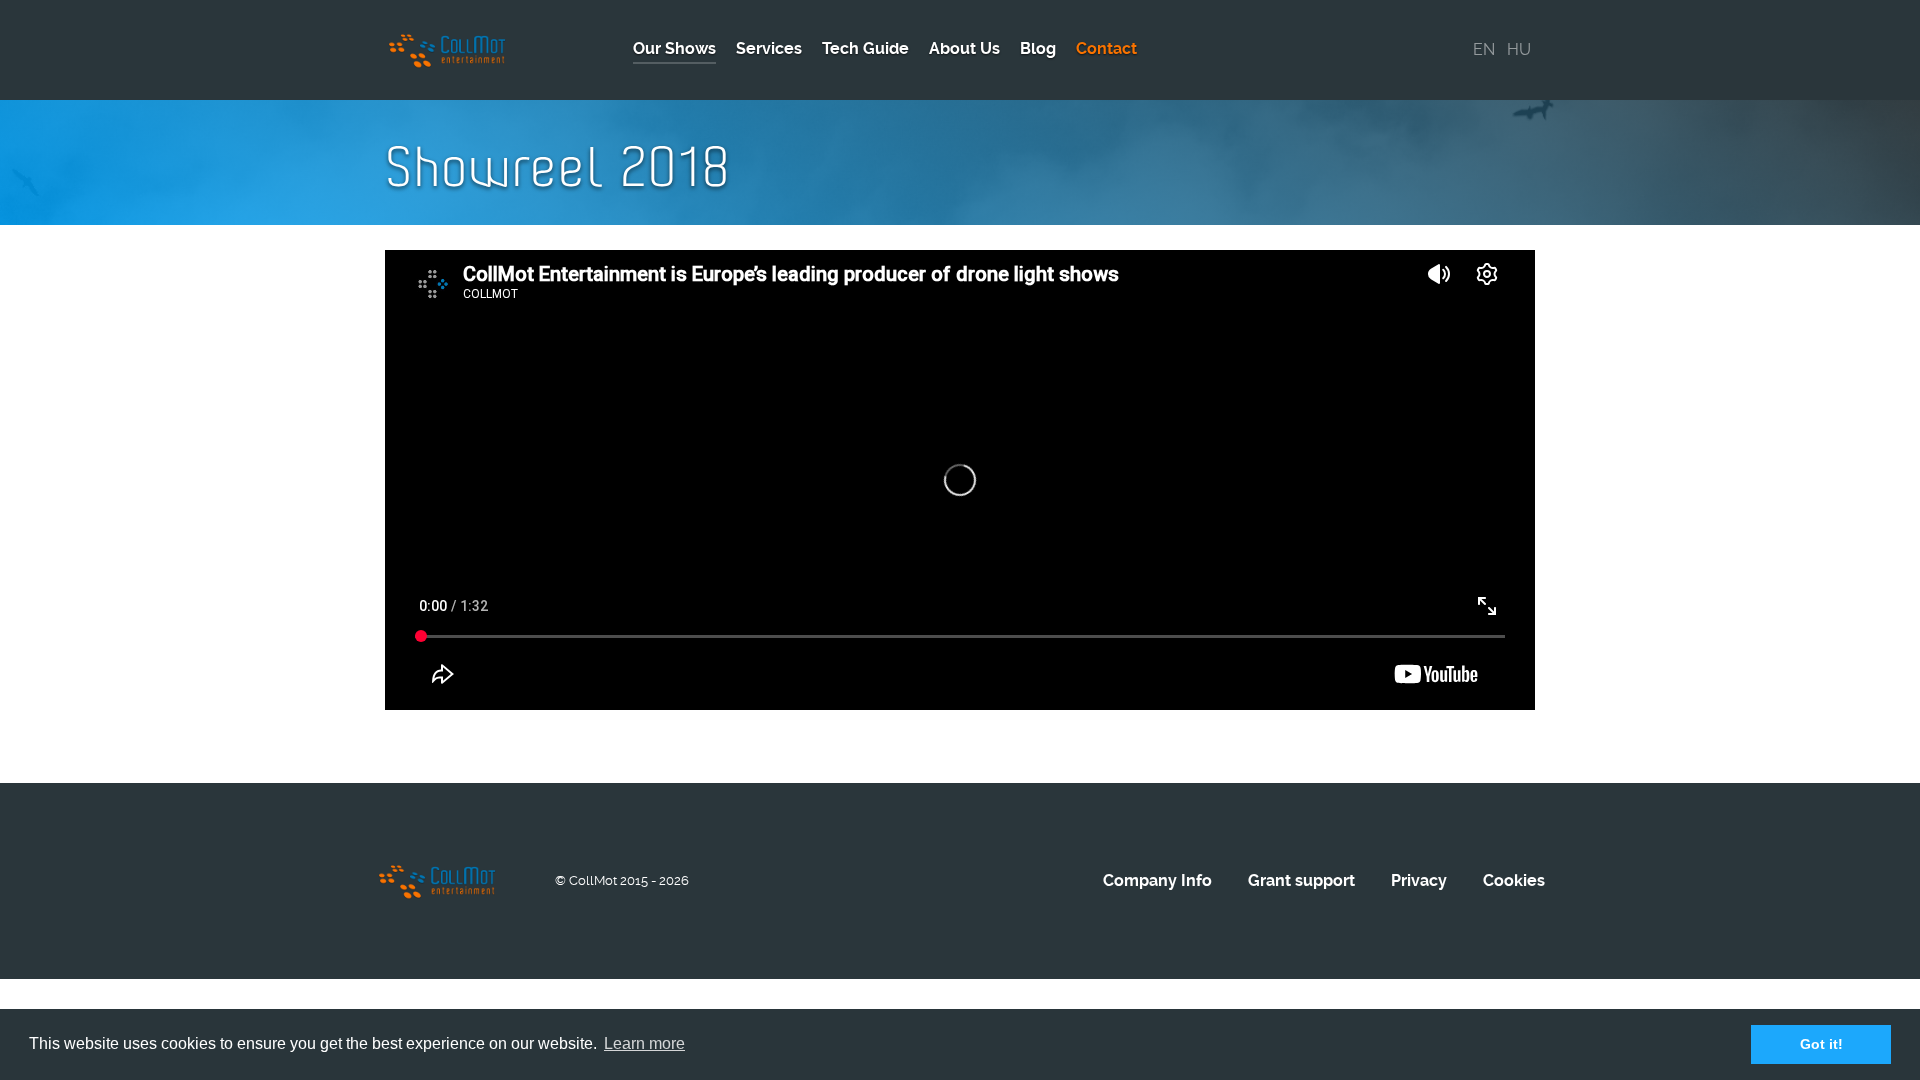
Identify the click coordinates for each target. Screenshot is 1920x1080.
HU (1519, 49)
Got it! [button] (1821, 1044)
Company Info (1157, 880)
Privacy (1419, 880)
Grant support (1301, 880)
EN (1484, 49)
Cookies (1514, 880)
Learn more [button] (644, 1043)
